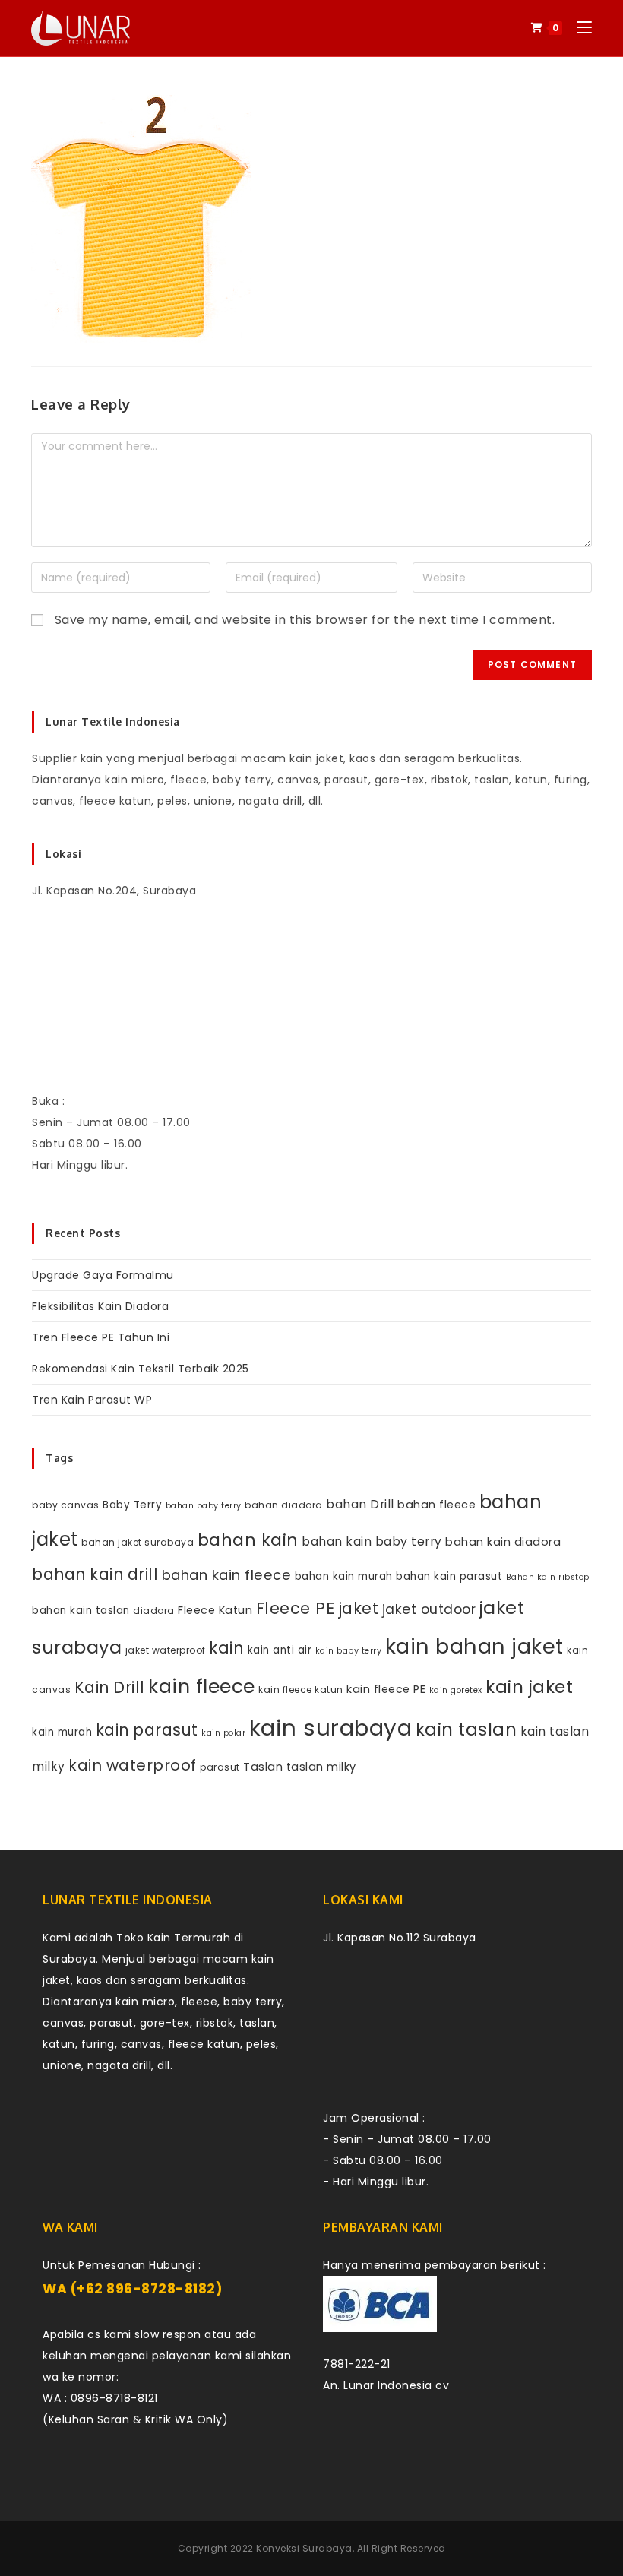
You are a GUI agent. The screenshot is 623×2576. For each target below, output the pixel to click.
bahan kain (248, 1540)
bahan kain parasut (449, 1576)
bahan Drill (360, 1504)
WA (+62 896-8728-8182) (133, 2289)
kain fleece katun (301, 1690)
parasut (220, 1767)
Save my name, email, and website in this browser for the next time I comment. (305, 620)
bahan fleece (436, 1505)
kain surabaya (331, 1728)
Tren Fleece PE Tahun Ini (101, 1337)
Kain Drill (110, 1687)
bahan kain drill (95, 1574)
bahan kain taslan (81, 1611)
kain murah (62, 1732)
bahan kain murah (344, 1576)
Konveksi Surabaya (304, 2548)
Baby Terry (132, 1505)
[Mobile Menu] (579, 28)
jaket (359, 1608)
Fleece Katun (215, 1610)
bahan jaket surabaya (138, 1542)
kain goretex (456, 1690)
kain (226, 1648)
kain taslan (466, 1729)
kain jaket (529, 1687)
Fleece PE (296, 1608)
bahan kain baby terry (372, 1541)
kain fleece (202, 1687)
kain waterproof (133, 1765)
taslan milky (321, 1767)
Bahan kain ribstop (548, 1577)
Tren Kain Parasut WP (92, 1400)
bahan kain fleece (227, 1575)
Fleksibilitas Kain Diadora (100, 1306)
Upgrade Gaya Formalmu (103, 1275)
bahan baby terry (204, 1506)
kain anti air (280, 1650)
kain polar (223, 1733)
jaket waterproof (166, 1650)
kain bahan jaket (474, 1646)
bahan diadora (284, 1505)
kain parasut (147, 1730)
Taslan (263, 1767)
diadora (154, 1611)
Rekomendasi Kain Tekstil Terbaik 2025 (141, 1369)
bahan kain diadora (503, 1542)
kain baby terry (349, 1651)
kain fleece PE (386, 1689)
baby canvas (66, 1505)
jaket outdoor (429, 1609)
